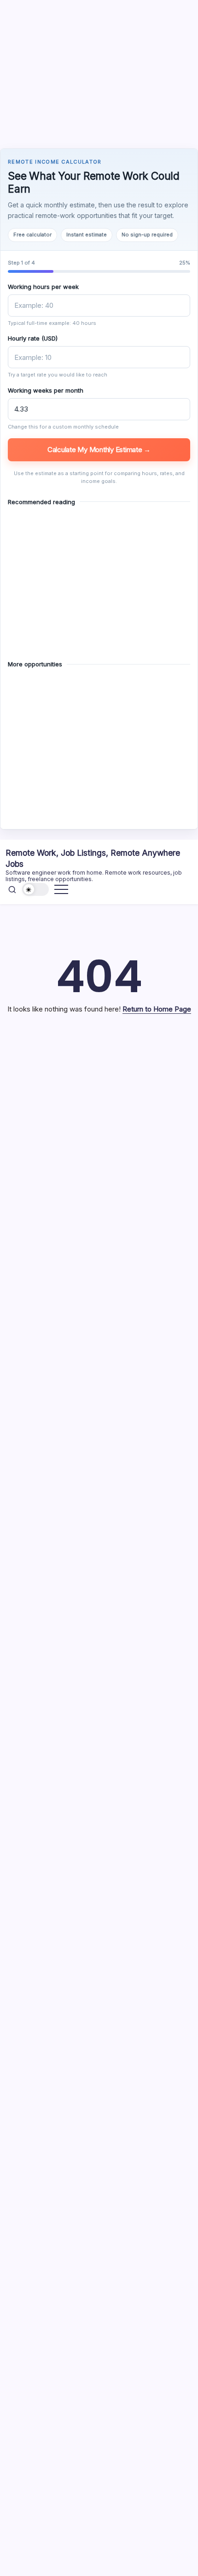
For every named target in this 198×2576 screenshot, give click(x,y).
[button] (12, 889)
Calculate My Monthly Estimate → (99, 450)
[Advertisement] (99, 73)
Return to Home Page (157, 1009)
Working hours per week (43, 287)
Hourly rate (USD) (33, 338)
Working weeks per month (46, 390)
